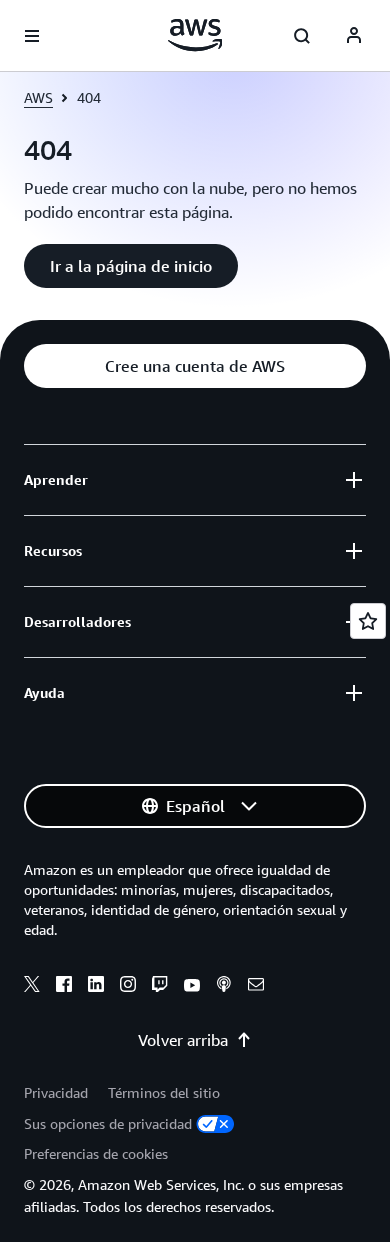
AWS (38, 97)
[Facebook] (64, 987)
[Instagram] (128, 987)
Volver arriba (183, 1040)
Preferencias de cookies (96, 1153)
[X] (32, 987)
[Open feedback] (368, 621)
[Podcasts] (224, 987)
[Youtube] (192, 987)
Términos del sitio (164, 1092)
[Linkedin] (96, 987)
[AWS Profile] (354, 36)
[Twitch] (160, 987)
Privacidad (56, 1092)
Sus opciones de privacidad (108, 1123)
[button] (131, 266)
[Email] (256, 987)
